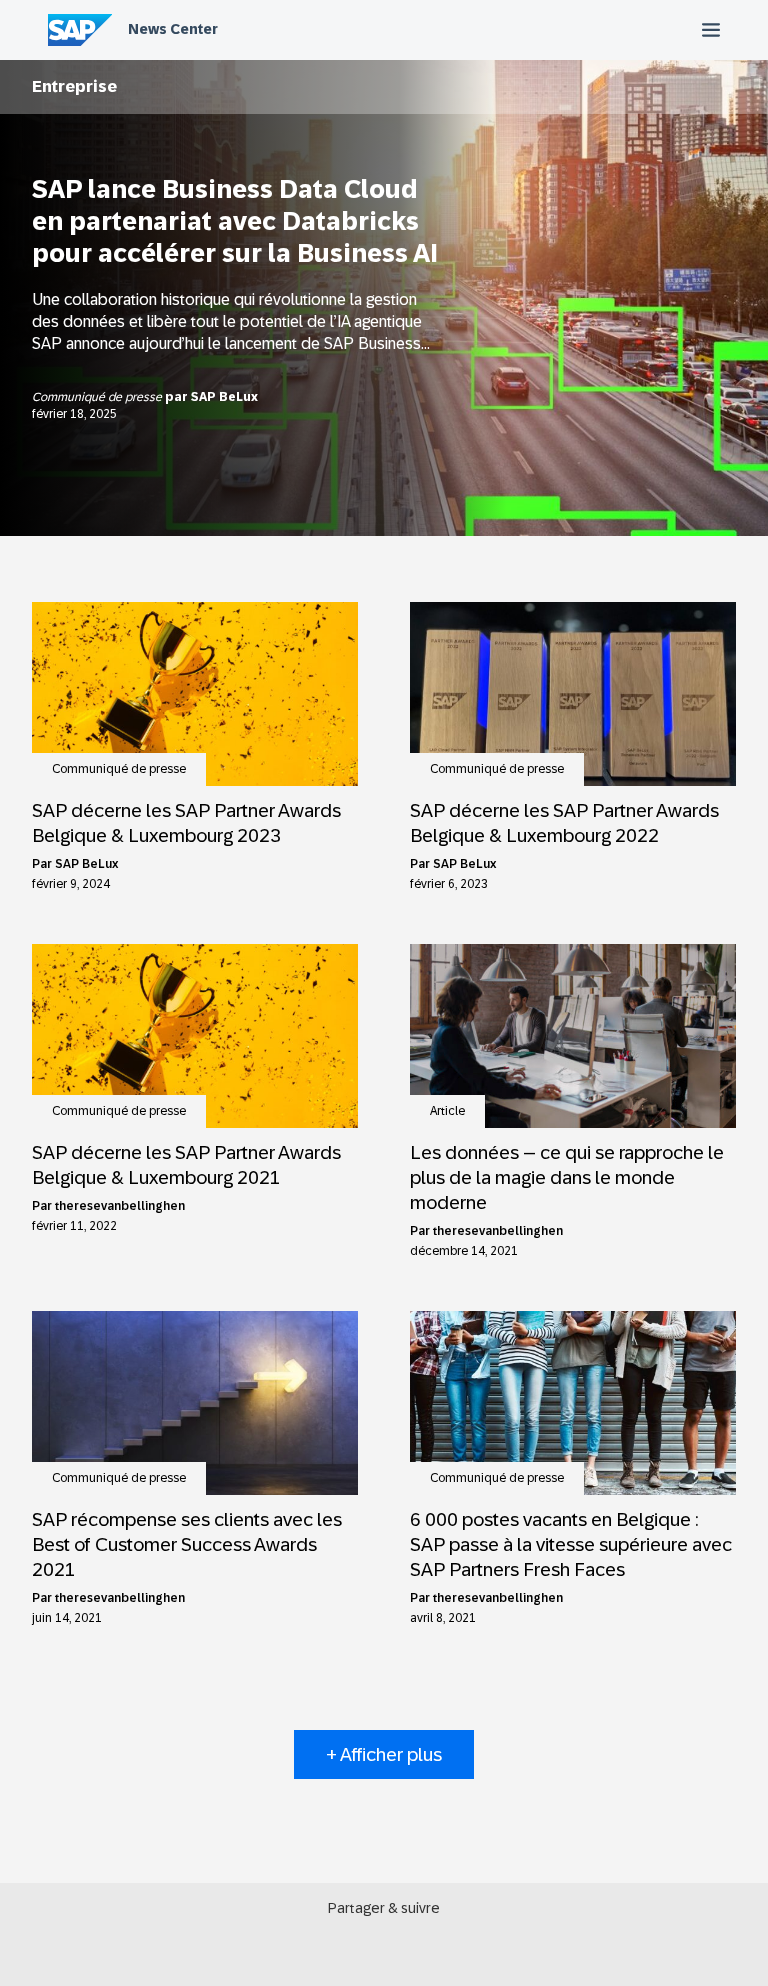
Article (447, 1111)
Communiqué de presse (98, 397)
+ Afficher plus (384, 1754)
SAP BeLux (224, 397)
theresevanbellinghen (120, 1206)
